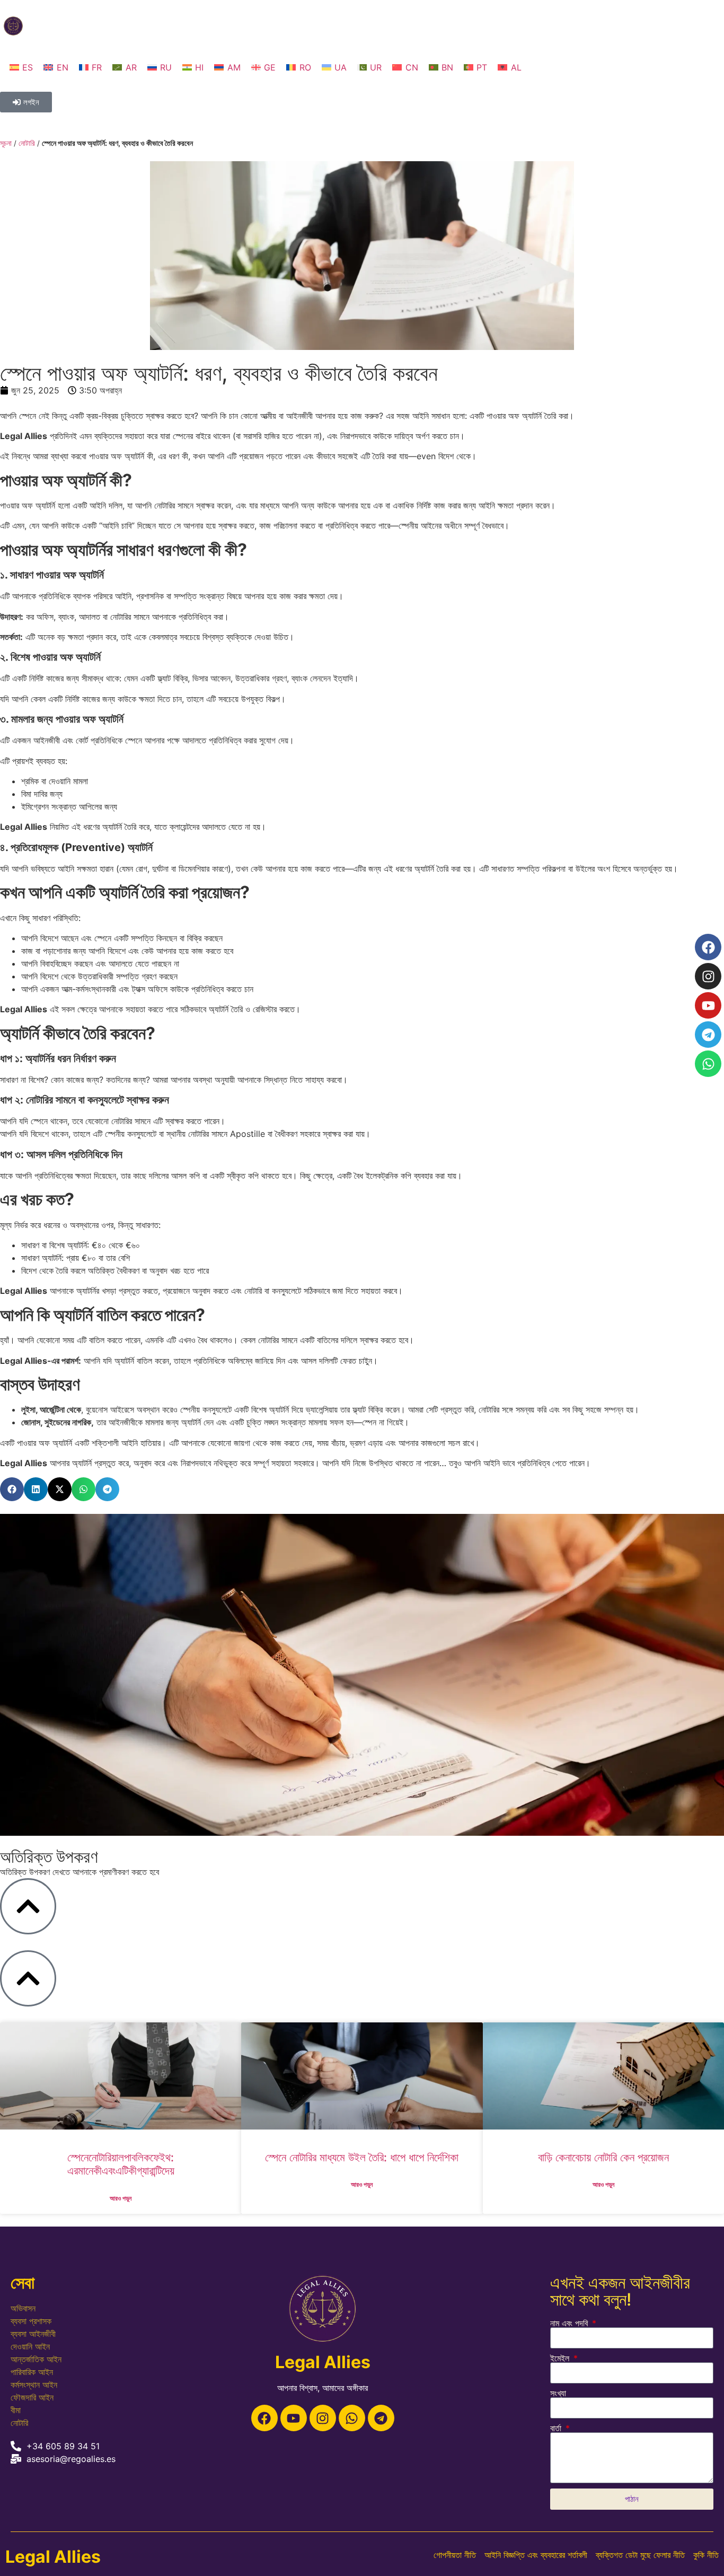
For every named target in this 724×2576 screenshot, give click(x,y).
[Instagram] (323, 2418)
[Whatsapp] (352, 2418)
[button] (12, 1489)
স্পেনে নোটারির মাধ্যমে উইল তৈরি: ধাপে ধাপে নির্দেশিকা (362, 2157)
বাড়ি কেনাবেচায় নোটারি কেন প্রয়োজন (603, 2157)
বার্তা (557, 2428)
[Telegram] (381, 2418)
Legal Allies (53, 2557)
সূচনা (6, 143)
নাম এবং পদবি (570, 2323)
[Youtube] (294, 2418)
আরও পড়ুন (121, 2198)
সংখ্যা (558, 2393)
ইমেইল (561, 2358)
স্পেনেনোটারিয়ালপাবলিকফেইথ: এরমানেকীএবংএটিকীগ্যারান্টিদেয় (121, 2164)
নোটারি (27, 143)
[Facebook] (264, 2418)
